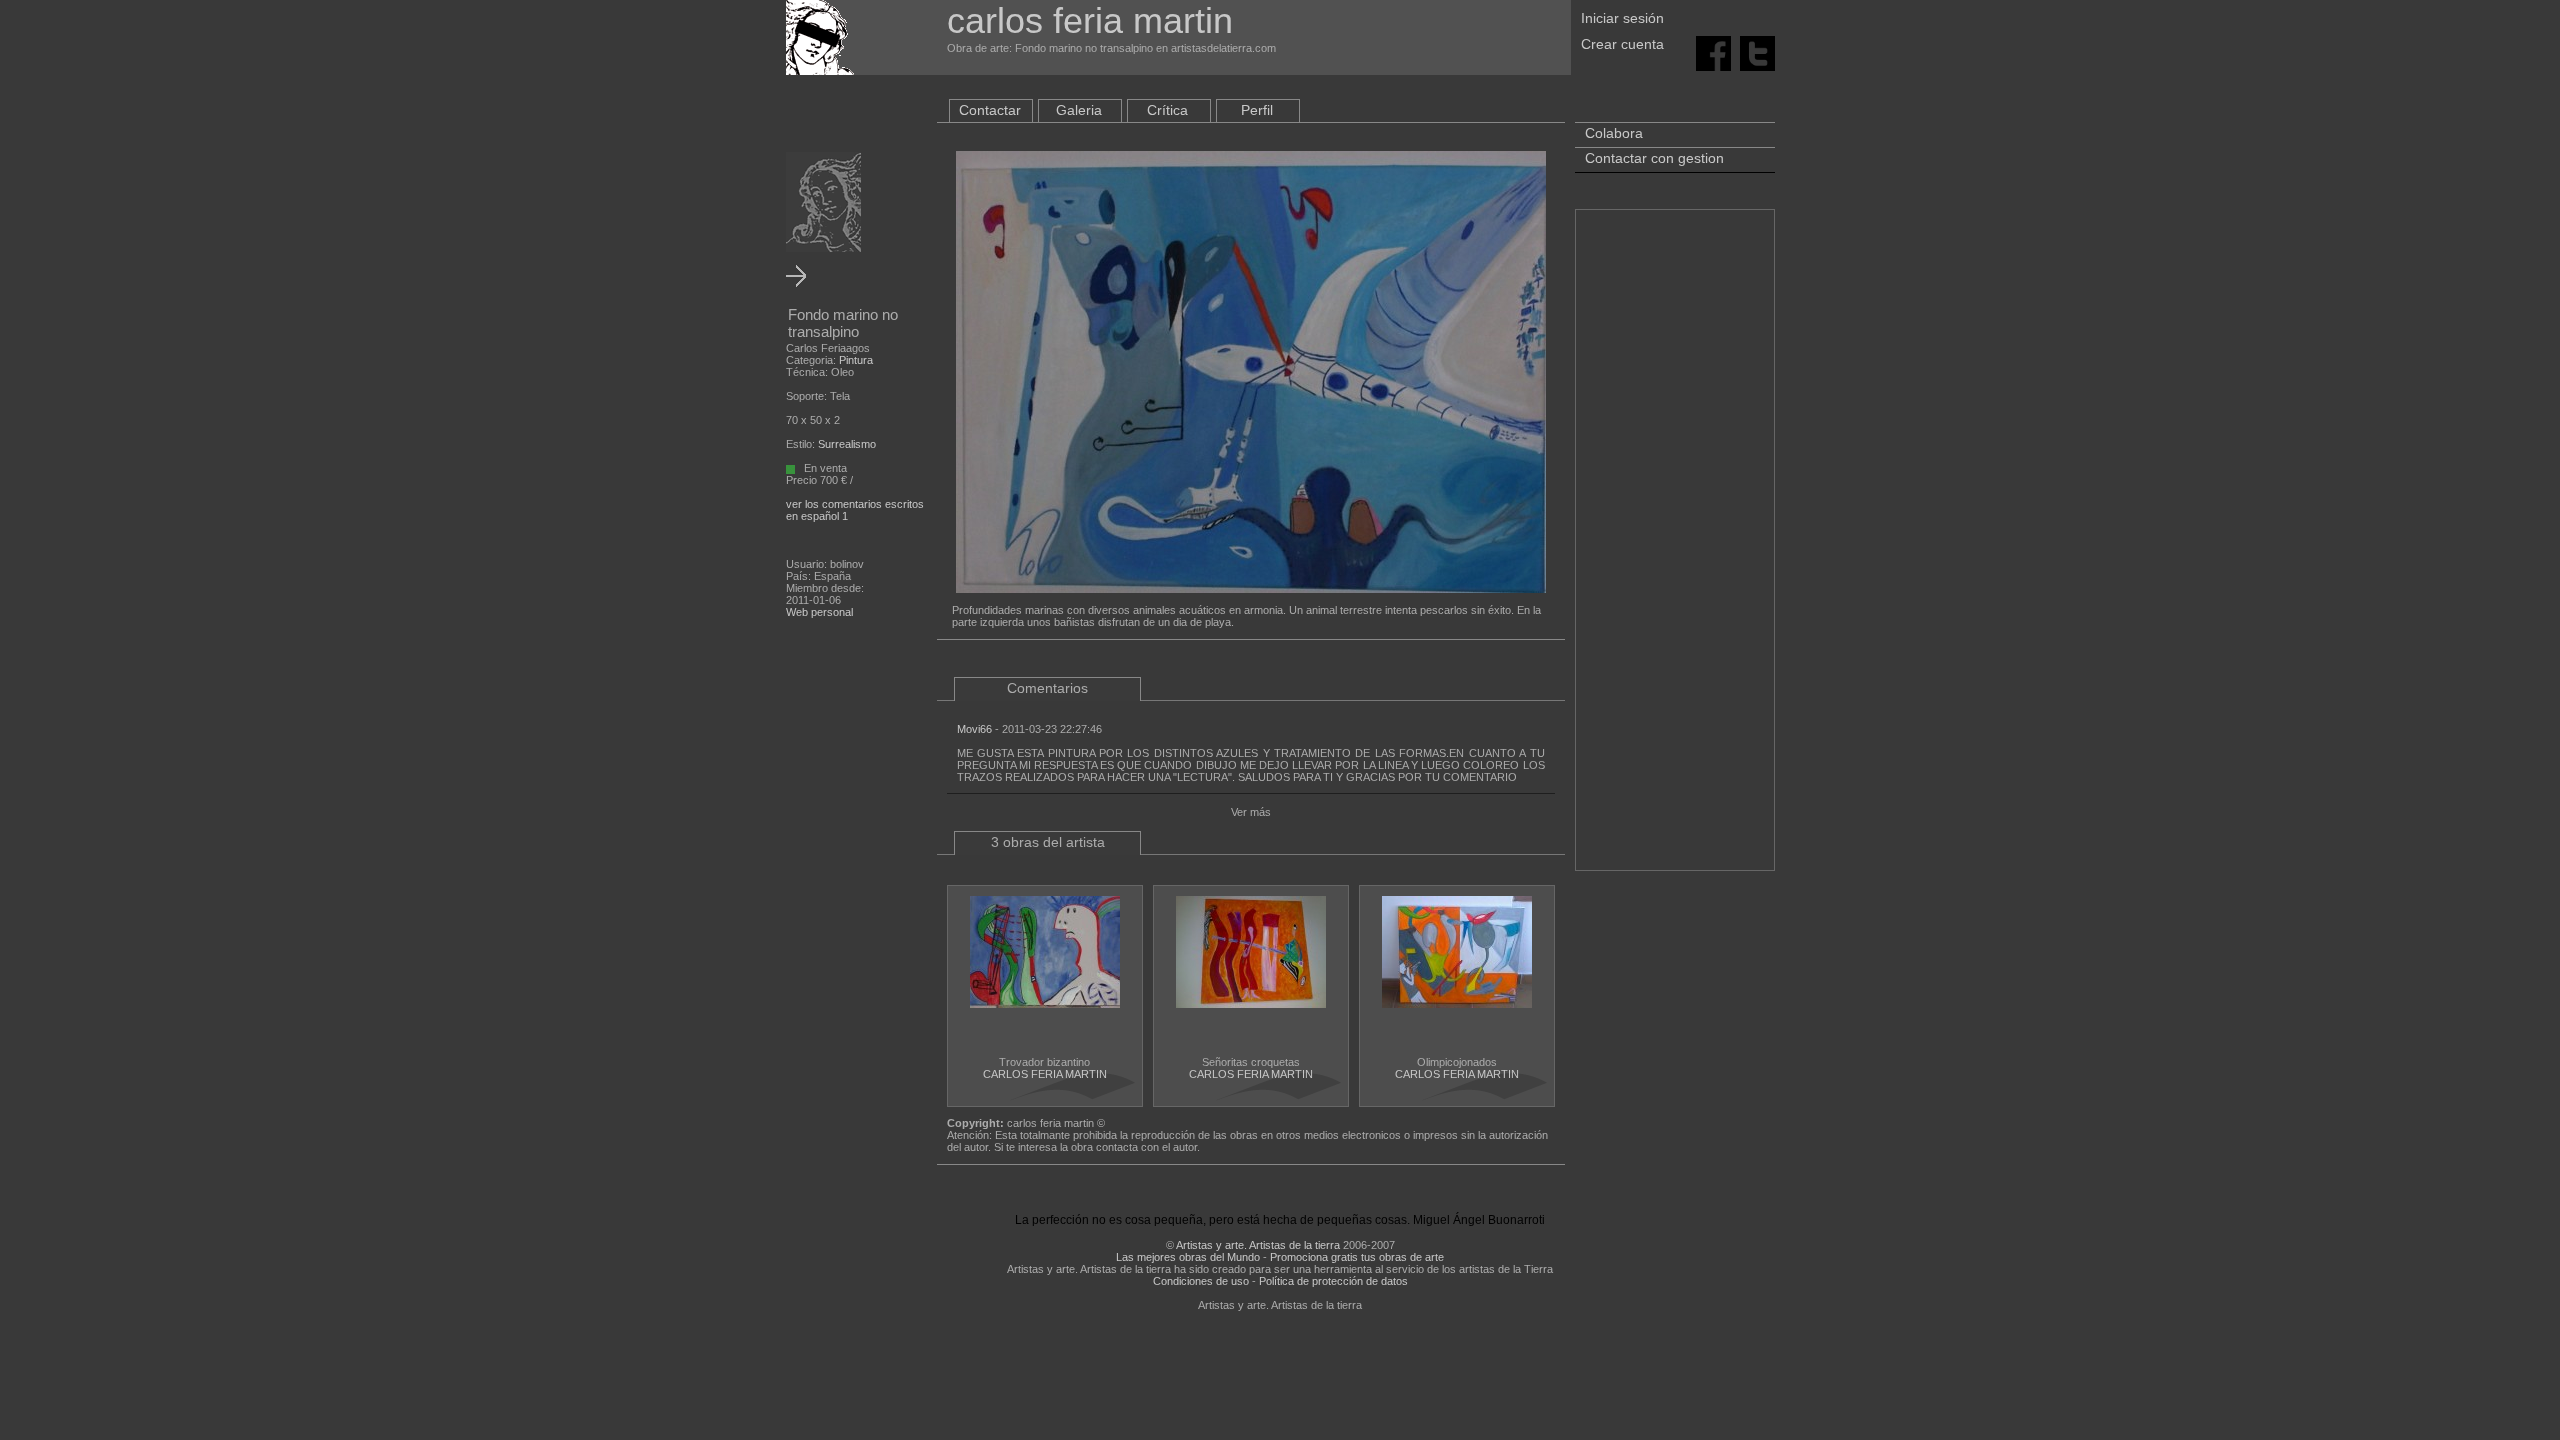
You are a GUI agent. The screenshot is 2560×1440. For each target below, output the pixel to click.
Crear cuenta (1622, 44)
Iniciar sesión (1622, 18)
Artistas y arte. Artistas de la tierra (1258, 1245)
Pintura (856, 360)
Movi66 (974, 729)
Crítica (1167, 110)
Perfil (1257, 110)
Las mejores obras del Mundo (1188, 1257)
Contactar (990, 110)
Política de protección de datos (1333, 1281)
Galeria (1079, 110)
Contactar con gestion (1654, 158)
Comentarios (1047, 688)
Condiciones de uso (1201, 1281)
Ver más (1251, 812)
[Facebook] (1713, 52)
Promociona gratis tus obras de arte (1357, 1257)
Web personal (819, 612)
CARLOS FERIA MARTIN (1045, 1074)
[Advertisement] (1675, 550)
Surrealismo (847, 444)
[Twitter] (1757, 52)
